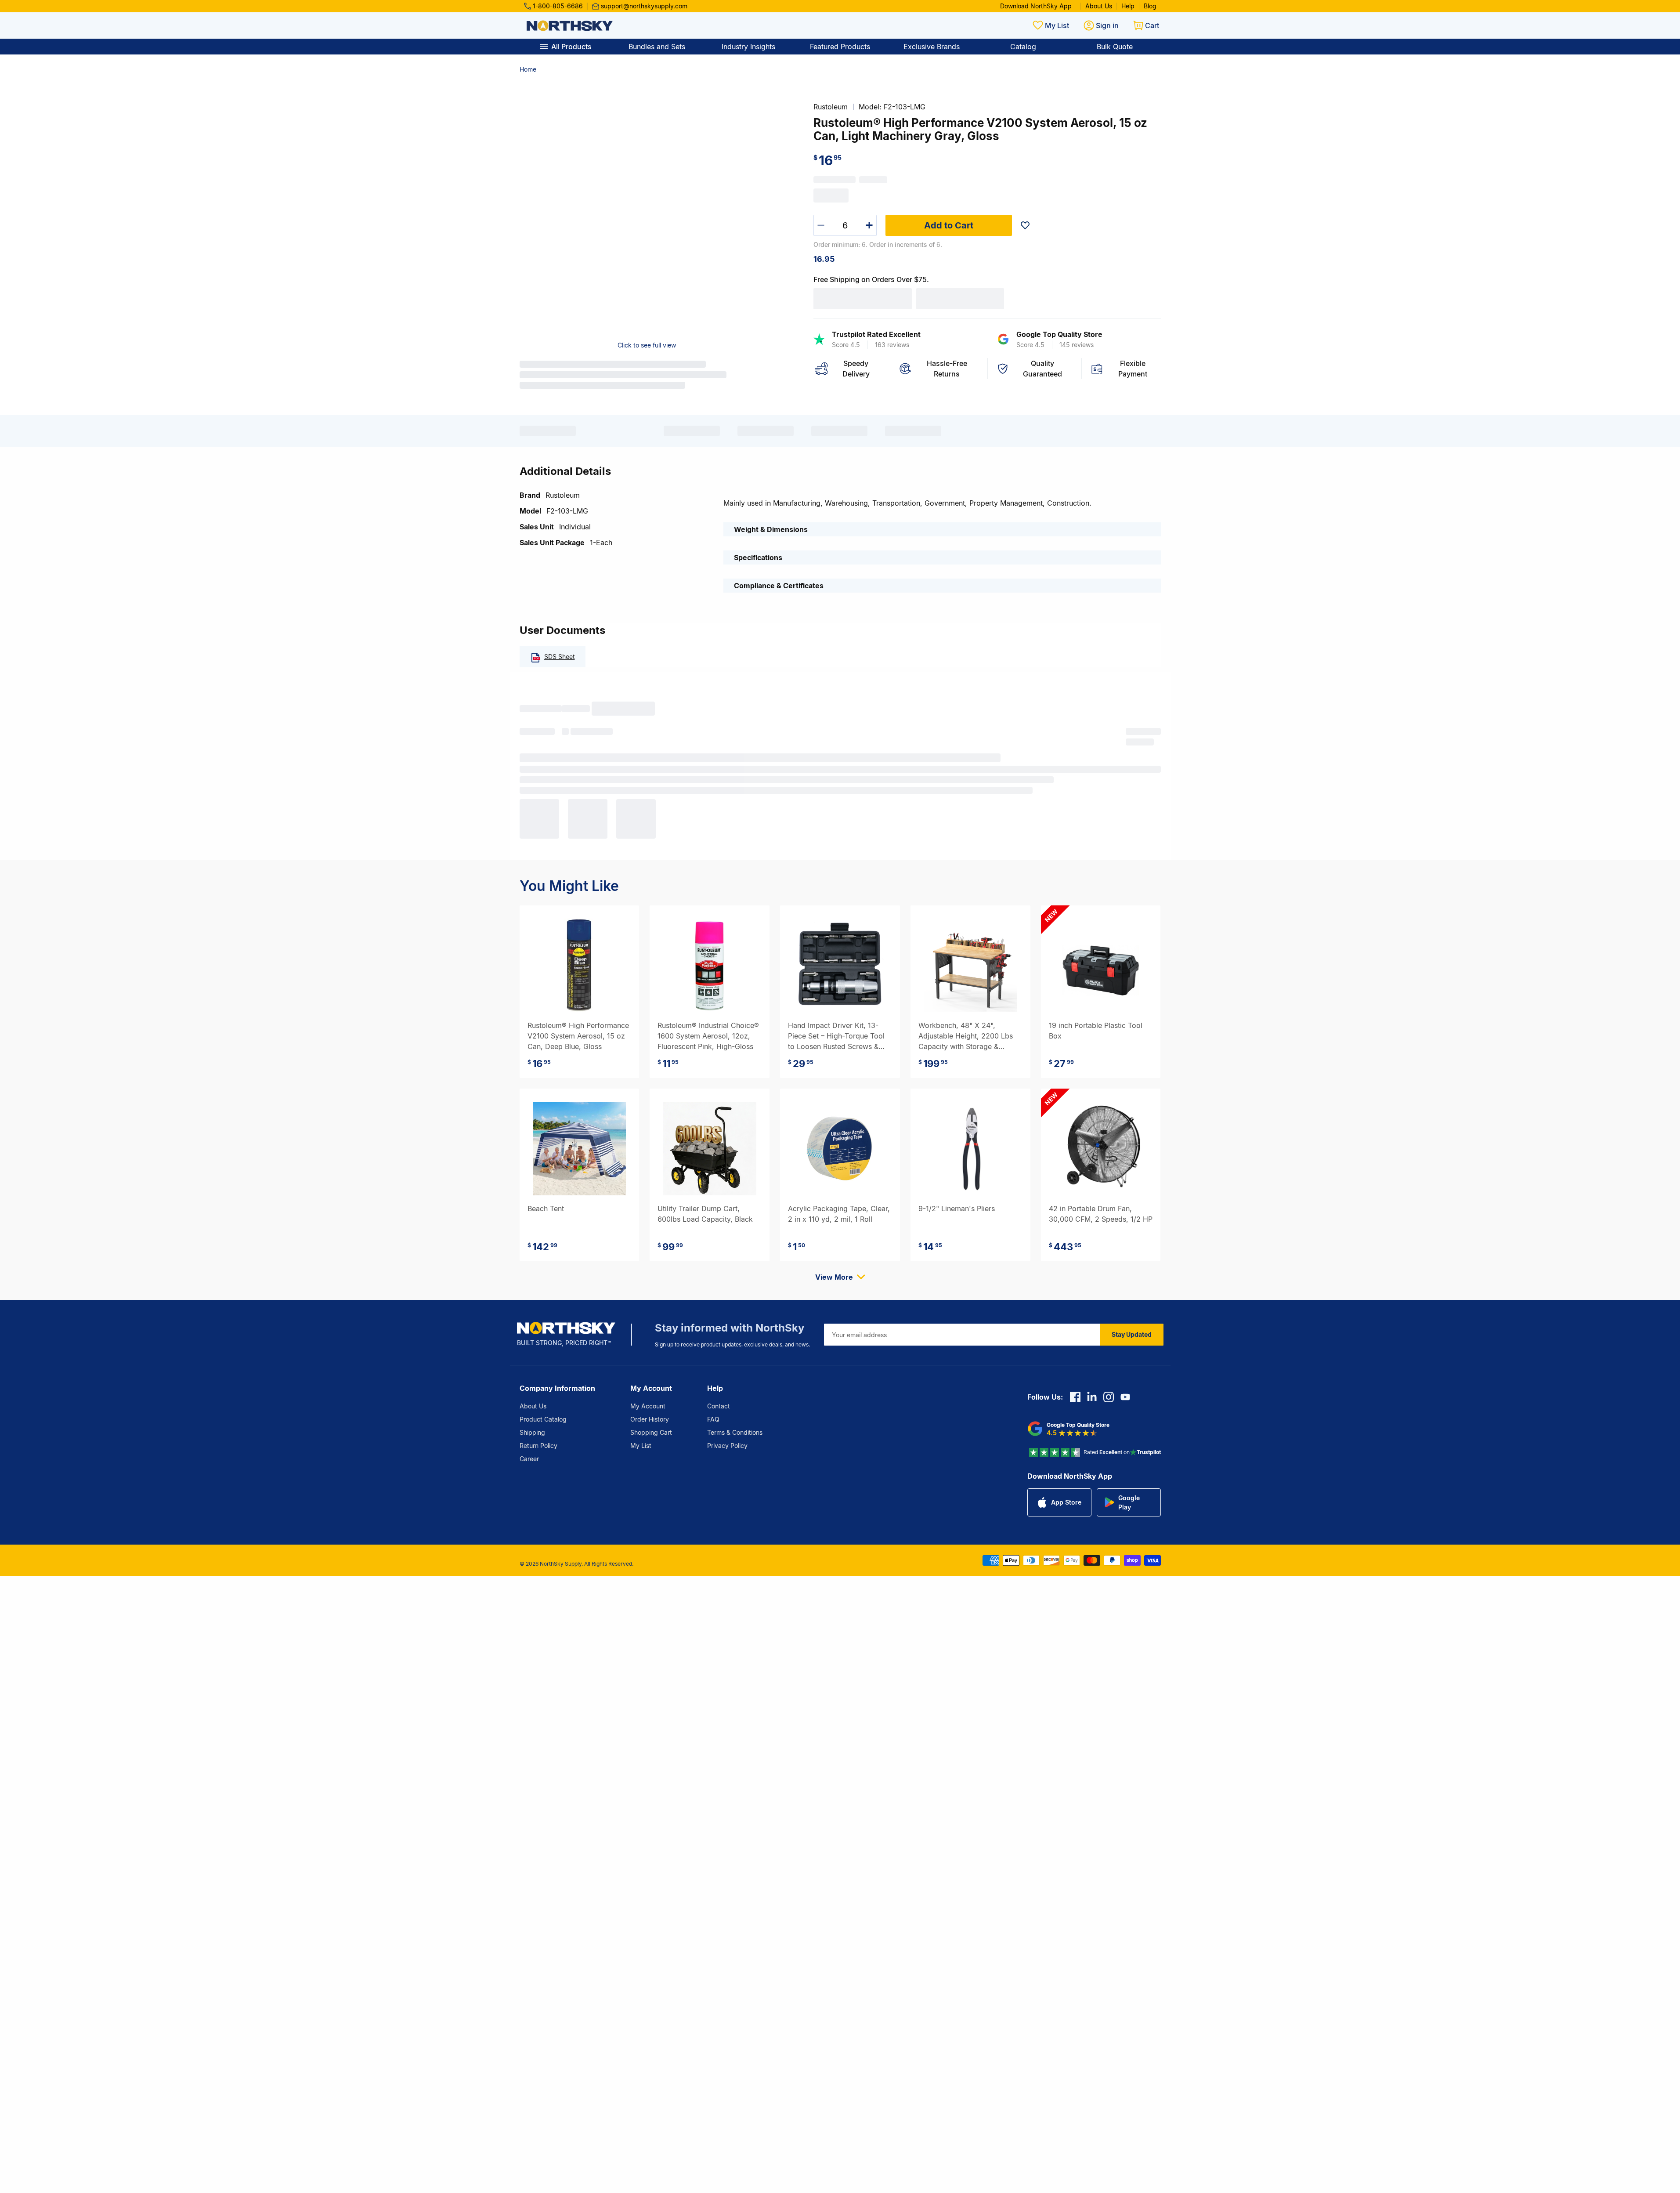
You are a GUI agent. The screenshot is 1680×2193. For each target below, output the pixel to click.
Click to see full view (647, 345)
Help (1128, 6)
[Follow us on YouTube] (1125, 1397)
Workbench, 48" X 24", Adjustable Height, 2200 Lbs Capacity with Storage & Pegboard (966, 1036)
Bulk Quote (1115, 47)
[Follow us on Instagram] (1109, 1397)
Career (529, 1459)
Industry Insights (748, 47)
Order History (650, 1419)
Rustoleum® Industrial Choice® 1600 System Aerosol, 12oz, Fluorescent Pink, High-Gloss (708, 1036)
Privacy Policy (727, 1446)
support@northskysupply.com (644, 6)
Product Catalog (543, 1419)
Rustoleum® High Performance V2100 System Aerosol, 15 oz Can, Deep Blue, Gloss (578, 1036)
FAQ (713, 1419)
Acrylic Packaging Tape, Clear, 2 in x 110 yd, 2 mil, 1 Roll (839, 1214)
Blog (1150, 6)
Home (528, 69)
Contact (719, 1406)
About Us (1099, 6)
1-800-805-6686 (558, 6)
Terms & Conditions (735, 1432)
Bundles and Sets (657, 47)
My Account (648, 1406)
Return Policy (538, 1446)
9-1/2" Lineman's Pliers (957, 1209)
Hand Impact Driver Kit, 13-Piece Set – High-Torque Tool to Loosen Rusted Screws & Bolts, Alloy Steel (836, 1036)
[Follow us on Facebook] (1075, 1397)
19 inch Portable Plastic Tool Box (1096, 1031)
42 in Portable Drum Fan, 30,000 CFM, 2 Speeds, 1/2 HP (1101, 1214)
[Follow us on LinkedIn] (1092, 1397)
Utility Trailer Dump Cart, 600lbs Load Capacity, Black (705, 1214)
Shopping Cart (651, 1432)
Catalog (1023, 47)
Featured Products (840, 47)
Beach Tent (546, 1209)
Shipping (532, 1432)
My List (641, 1446)
